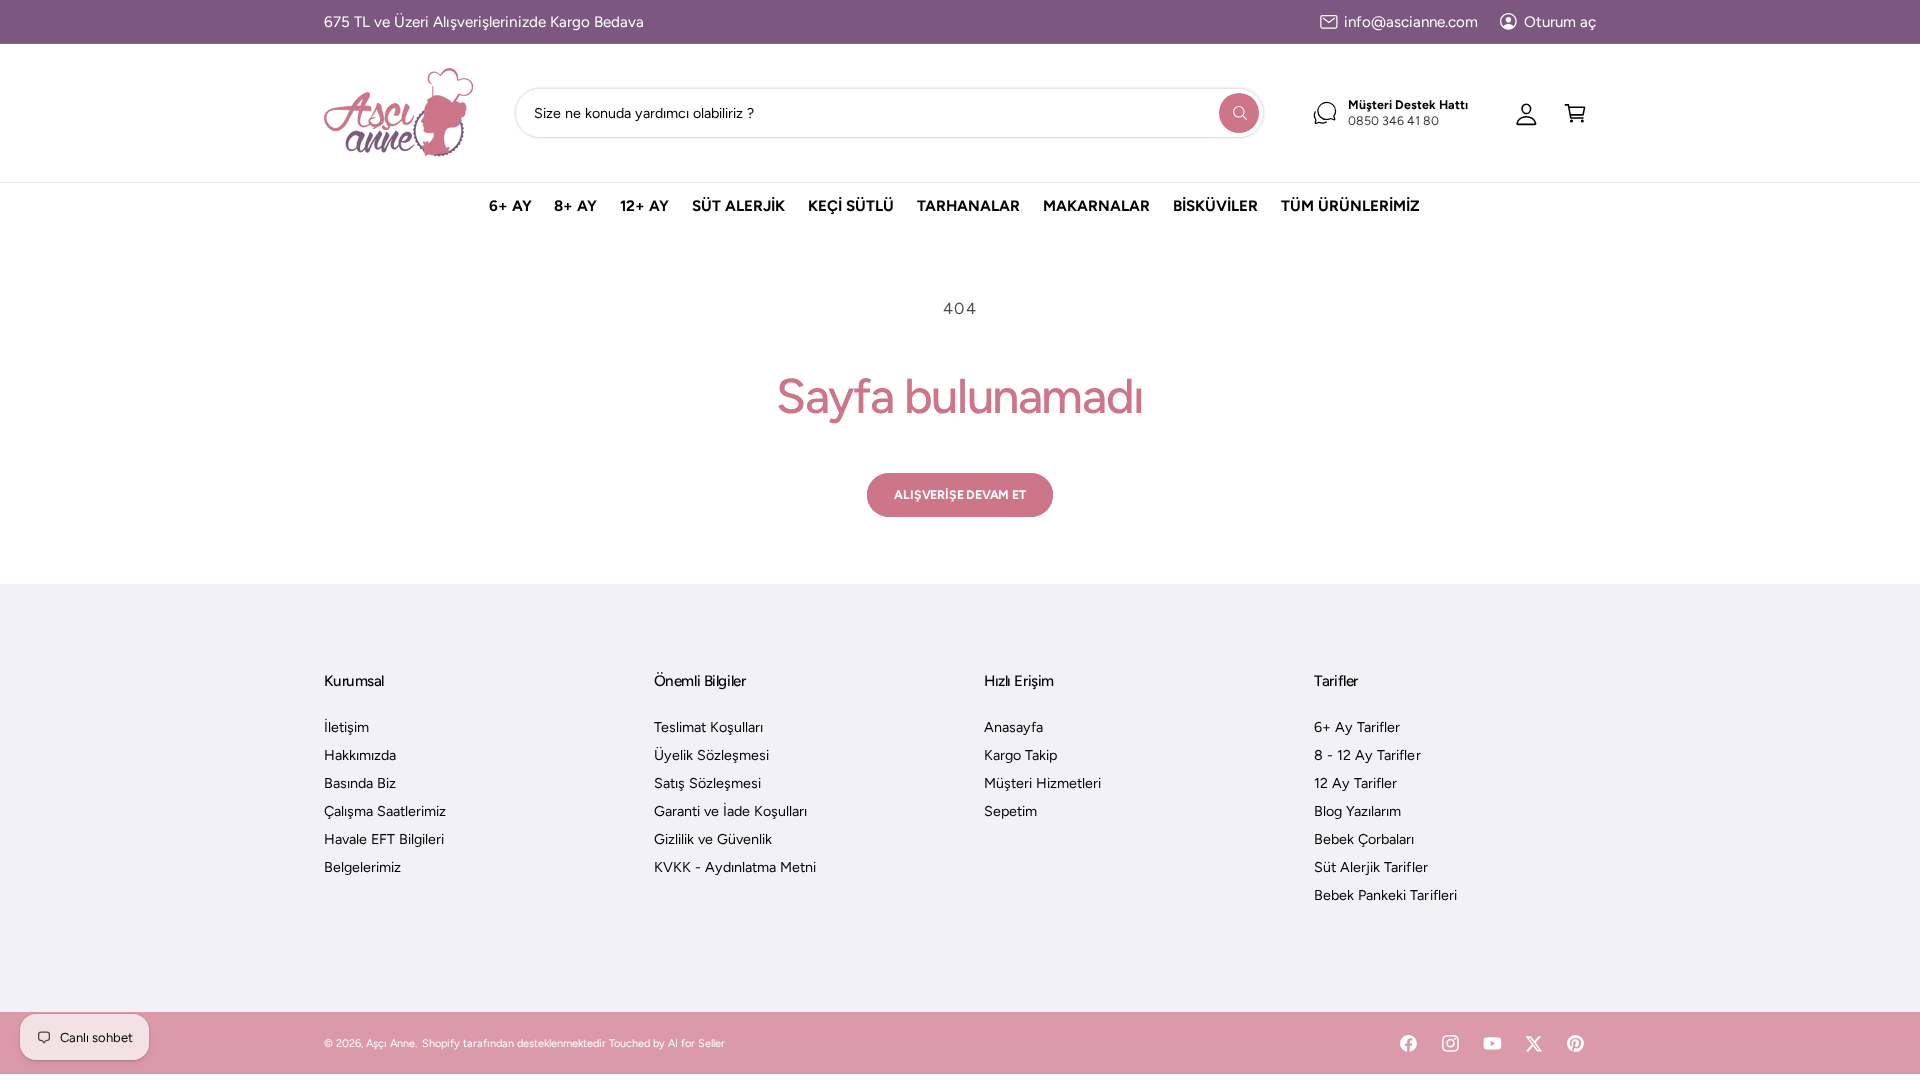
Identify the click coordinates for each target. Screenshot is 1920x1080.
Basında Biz (360, 783)
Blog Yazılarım (1357, 811)
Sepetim (1010, 811)
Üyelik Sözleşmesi (711, 755)
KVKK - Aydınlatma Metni (735, 867)
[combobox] (889, 112)
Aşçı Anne (390, 1043)
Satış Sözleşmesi (707, 783)
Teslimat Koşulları (708, 727)
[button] (1575, 112)
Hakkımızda (360, 755)
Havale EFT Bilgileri (384, 839)
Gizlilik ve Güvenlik (713, 839)
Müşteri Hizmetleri (1042, 783)
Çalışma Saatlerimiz (385, 811)
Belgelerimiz (362, 867)
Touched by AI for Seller (667, 1043)
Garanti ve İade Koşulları (730, 811)
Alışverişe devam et (959, 494)
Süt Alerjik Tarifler (1370, 867)
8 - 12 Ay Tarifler (1367, 755)
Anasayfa (1013, 727)
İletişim (346, 727)
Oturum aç (1560, 22)
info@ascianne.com (1411, 22)
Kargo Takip (1020, 755)
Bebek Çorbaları (1364, 839)
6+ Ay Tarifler (1357, 727)
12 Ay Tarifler (1355, 783)
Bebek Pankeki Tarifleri (1385, 895)
